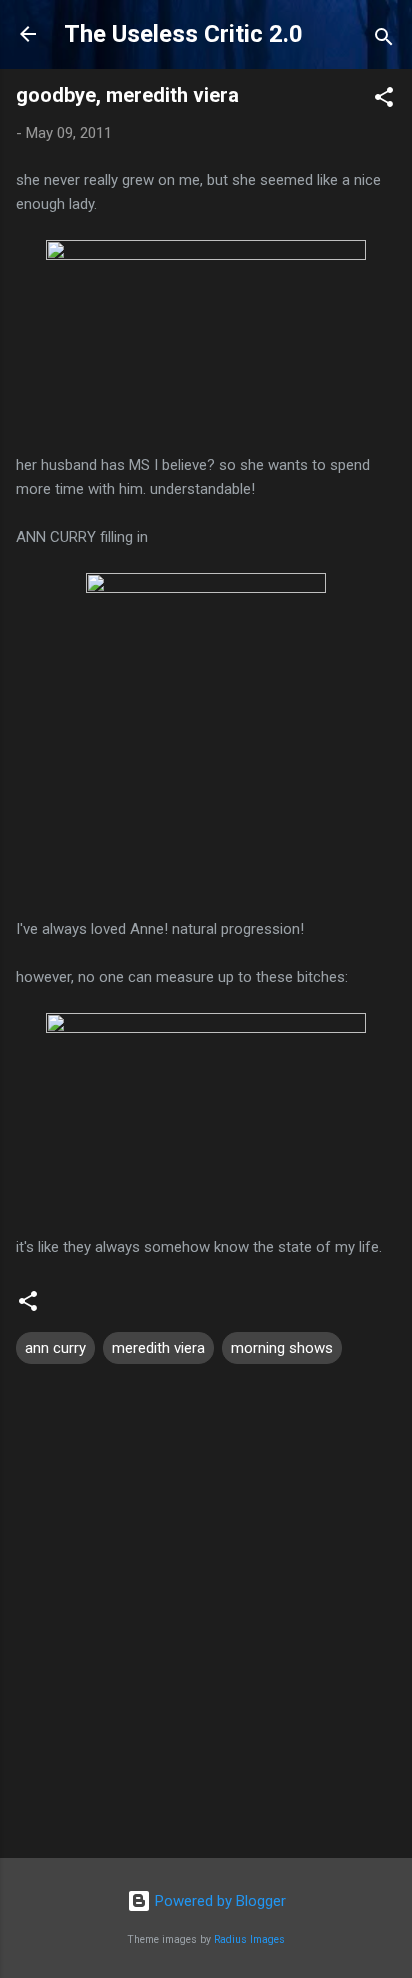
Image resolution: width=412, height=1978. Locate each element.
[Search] (384, 40)
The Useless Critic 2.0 (183, 34)
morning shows (282, 1348)
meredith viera (158, 1348)
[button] (384, 100)
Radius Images (249, 1939)
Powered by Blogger (218, 1901)
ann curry (55, 1348)
